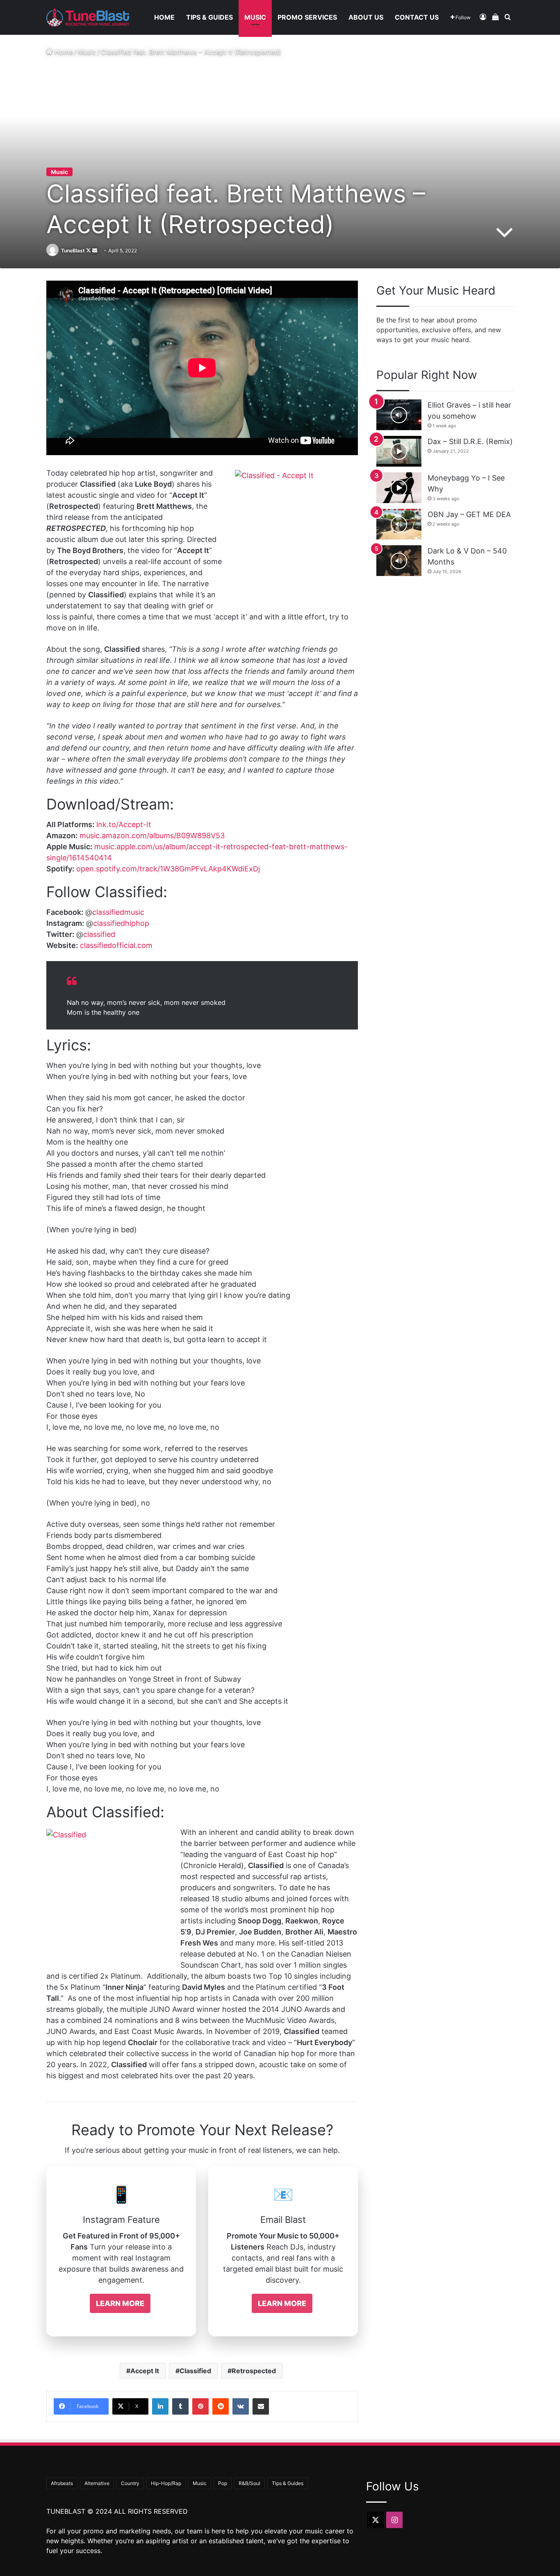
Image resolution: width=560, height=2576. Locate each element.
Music (255, 17)
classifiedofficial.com (116, 945)
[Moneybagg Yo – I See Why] (399, 488)
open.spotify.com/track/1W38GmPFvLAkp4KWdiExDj (168, 869)
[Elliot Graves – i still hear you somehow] (399, 415)
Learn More (120, 2303)
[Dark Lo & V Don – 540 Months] (399, 561)
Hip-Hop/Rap (166, 2483)
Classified (195, 2371)
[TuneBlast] (88, 17)
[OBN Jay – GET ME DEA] (399, 524)
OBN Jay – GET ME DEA (469, 514)
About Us (366, 17)
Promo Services (307, 17)
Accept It (145, 2371)
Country (130, 2483)
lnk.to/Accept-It (124, 824)
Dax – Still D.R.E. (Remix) (470, 441)
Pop (223, 2483)
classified (99, 934)
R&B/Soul (249, 2483)
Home (164, 17)
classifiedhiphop (121, 923)
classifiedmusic (118, 912)
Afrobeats (62, 2483)
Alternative (97, 2483)
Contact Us (417, 17)
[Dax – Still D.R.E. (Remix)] (399, 451)
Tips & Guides (209, 17)
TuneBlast (73, 251)
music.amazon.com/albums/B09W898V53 (152, 836)
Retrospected (254, 2371)
